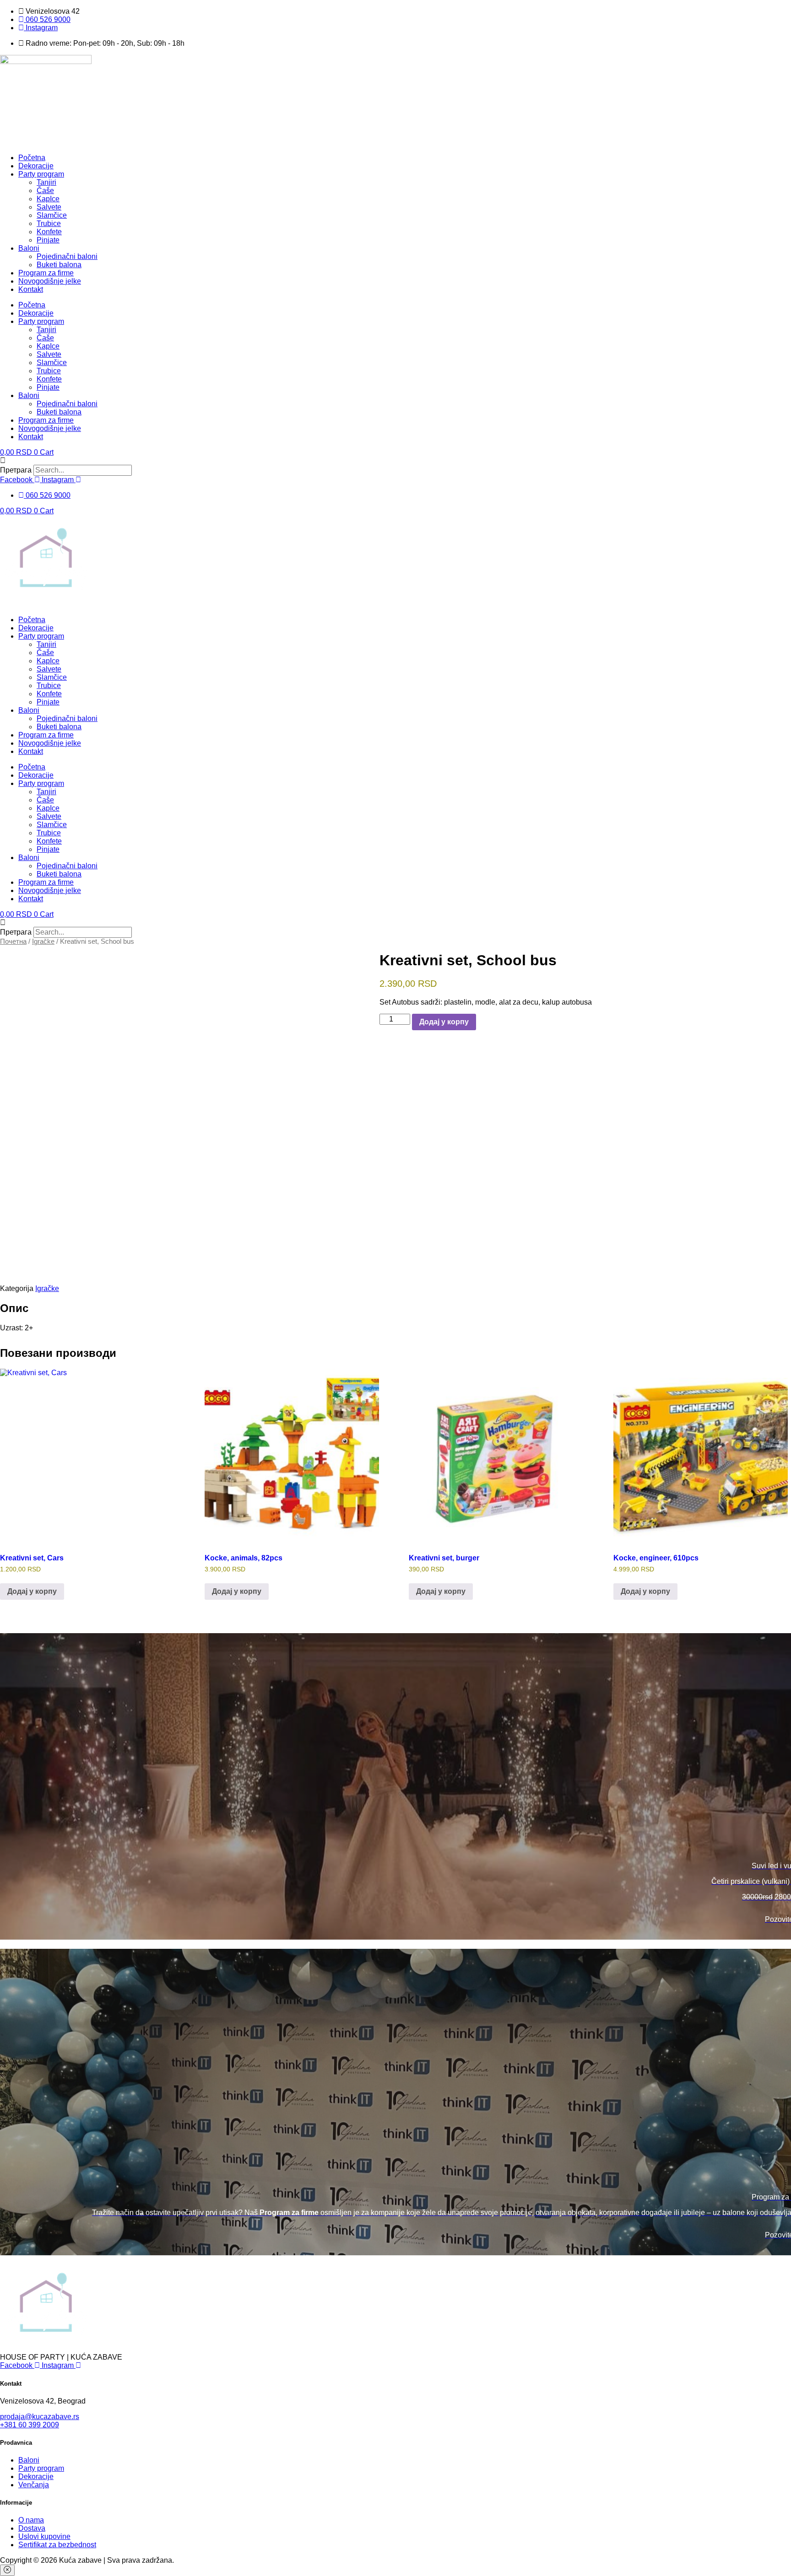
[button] (395, 461)
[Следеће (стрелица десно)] (775, 1288)
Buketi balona (59, 265)
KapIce (48, 199)
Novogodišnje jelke (50, 281)
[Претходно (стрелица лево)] (16, 1288)
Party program (41, 174)
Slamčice (52, 215)
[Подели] (761, 10)
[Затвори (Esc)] (781, 10)
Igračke (43, 941)
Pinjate (48, 240)
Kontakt (31, 289)
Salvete (49, 207)
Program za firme (46, 273)
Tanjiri (46, 182)
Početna (32, 158)
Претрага (16, 470)
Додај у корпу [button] (32, 1591)
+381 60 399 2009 (30, 2425)
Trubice (49, 223)
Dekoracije (36, 166)
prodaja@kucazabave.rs (40, 2417)
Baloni (29, 248)
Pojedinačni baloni (67, 256)
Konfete (49, 232)
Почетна (13, 941)
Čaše (45, 191)
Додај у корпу (444, 1022)
